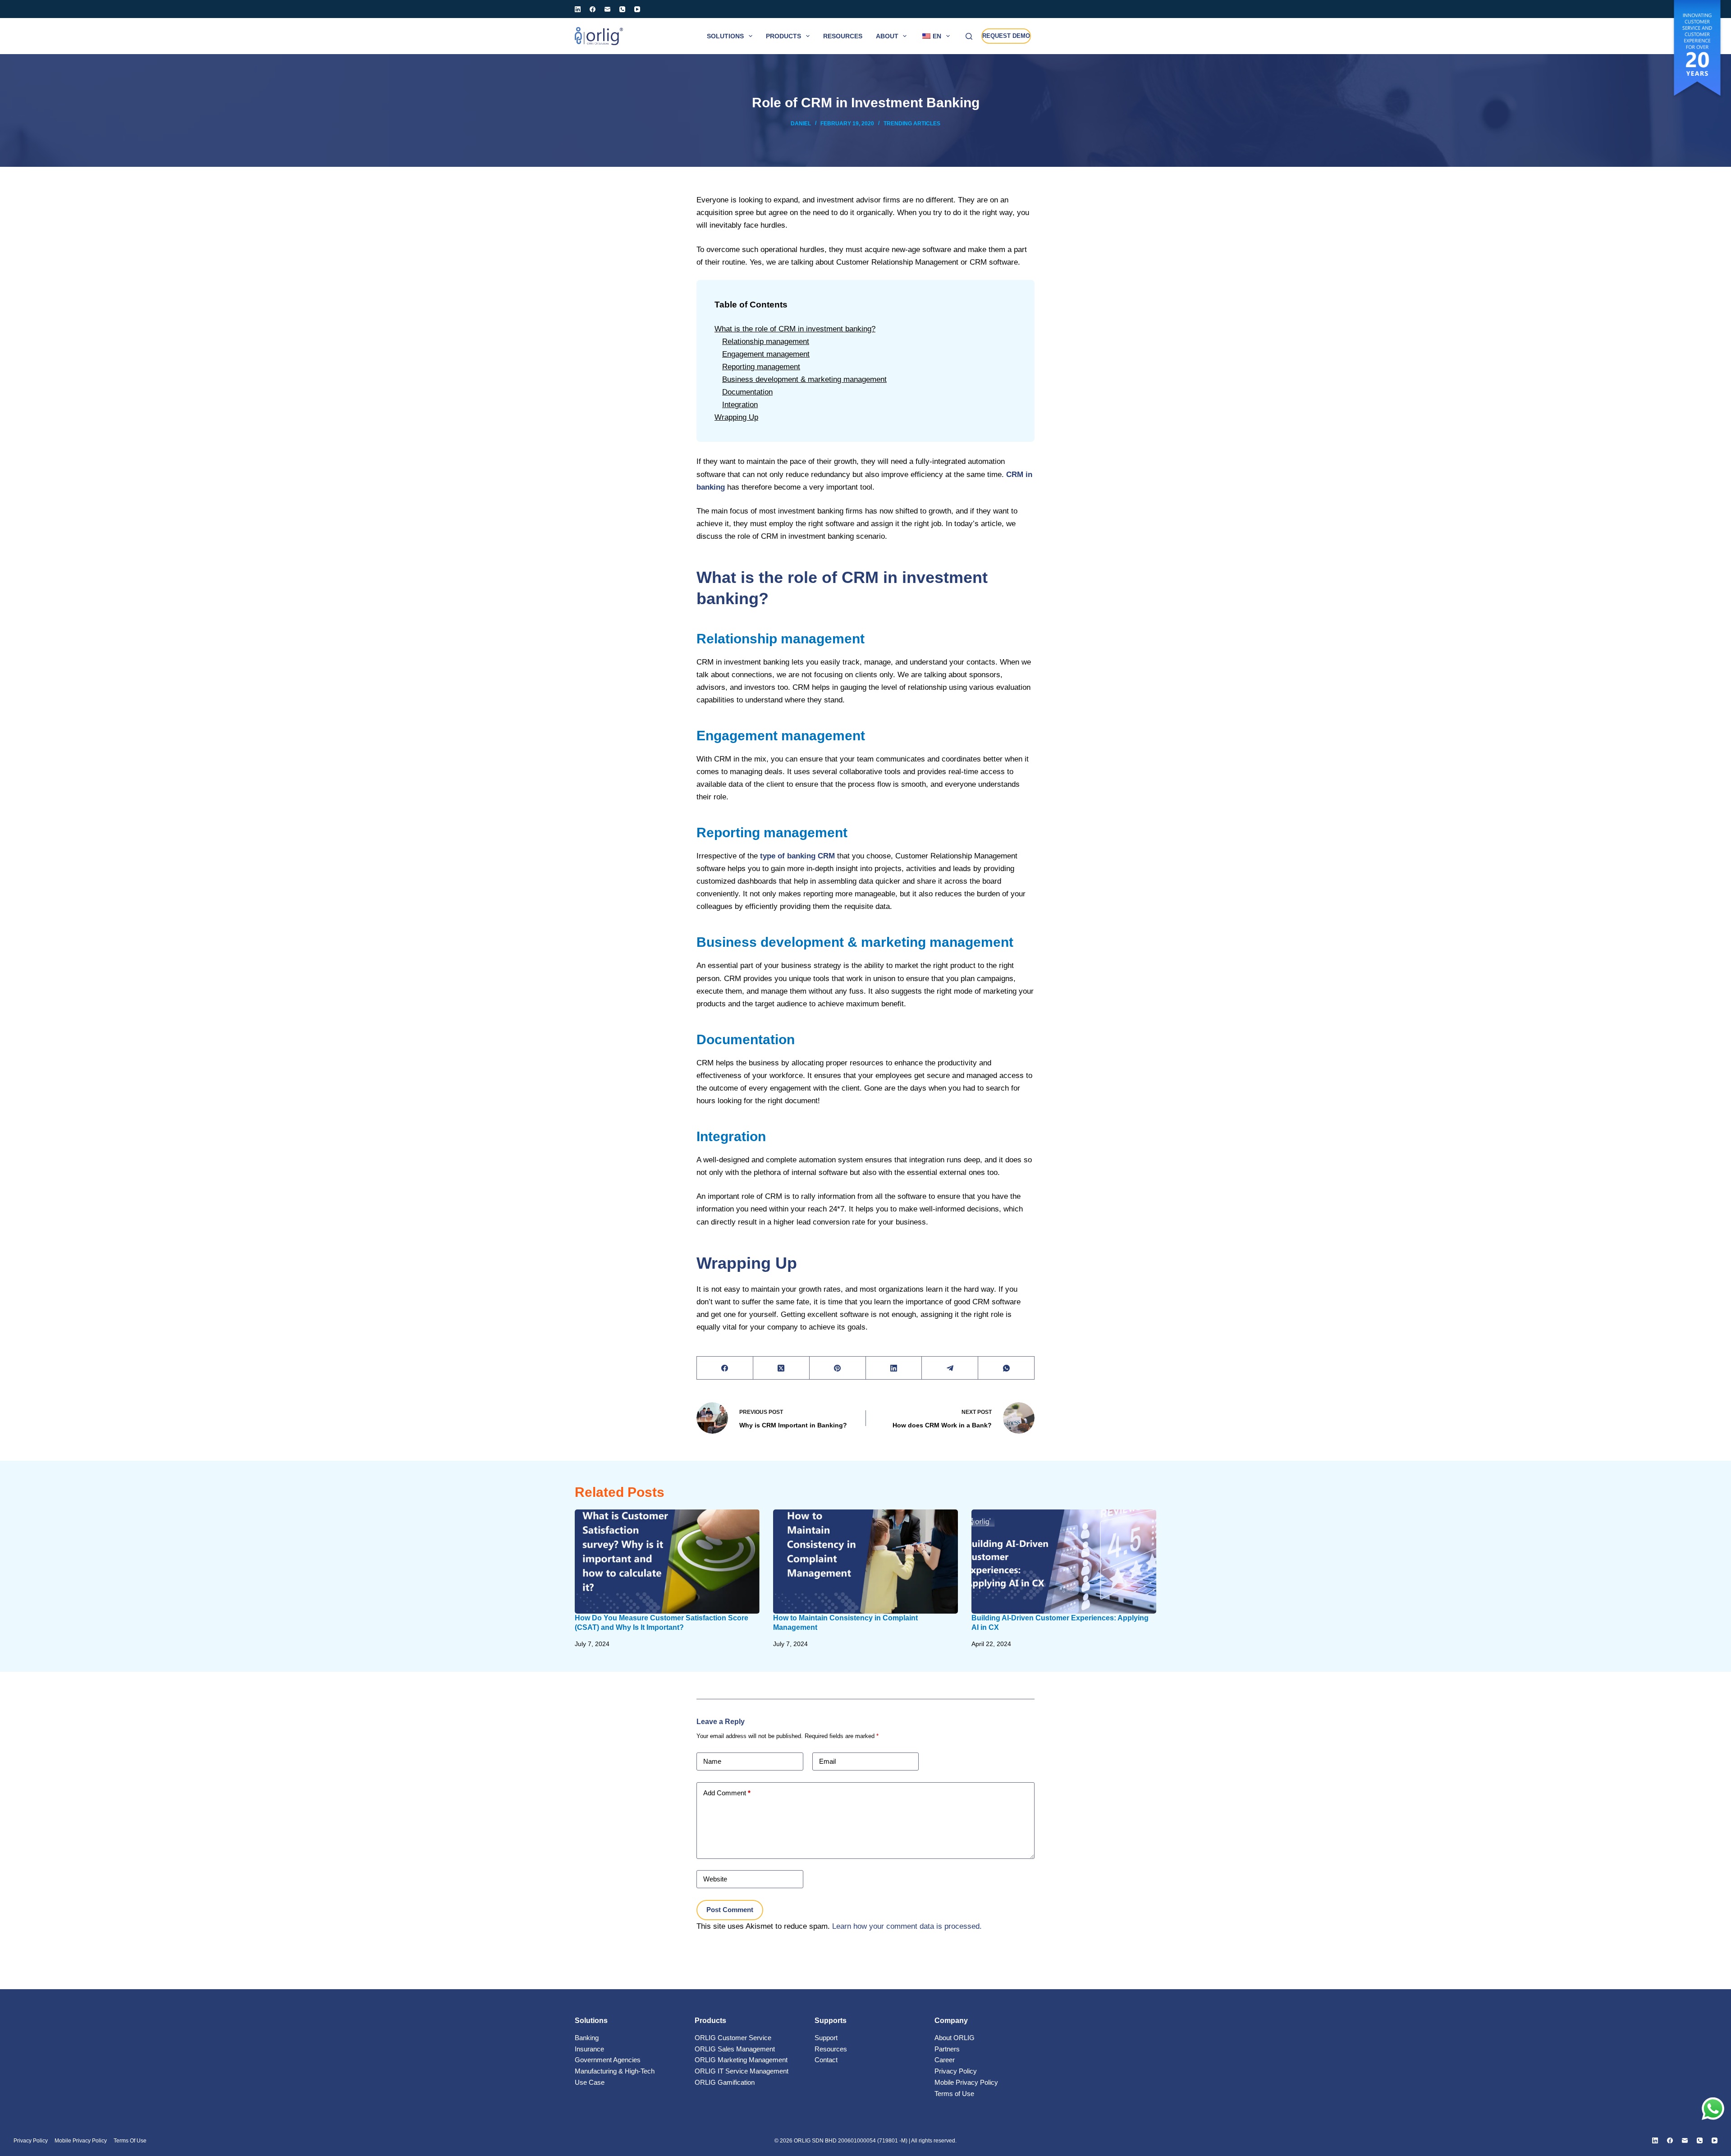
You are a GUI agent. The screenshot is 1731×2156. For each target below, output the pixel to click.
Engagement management (766, 354)
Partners (947, 2049)
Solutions (725, 36)
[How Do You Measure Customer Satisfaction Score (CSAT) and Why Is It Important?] (667, 1562)
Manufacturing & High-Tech (615, 2071)
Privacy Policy (956, 2071)
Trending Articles (912, 124)
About (887, 36)
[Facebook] (593, 9)
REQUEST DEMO (1006, 36)
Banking (587, 2038)
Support (826, 2038)
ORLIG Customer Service (733, 2038)
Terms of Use (954, 2094)
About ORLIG (955, 2038)
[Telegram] (950, 1368)
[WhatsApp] (1006, 1368)
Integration (740, 405)
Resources (843, 36)
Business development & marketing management (804, 379)
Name (712, 1761)
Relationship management (766, 342)
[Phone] (622, 9)
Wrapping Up (736, 417)
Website (715, 1879)
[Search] (969, 36)
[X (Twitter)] (781, 1368)
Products (783, 36)
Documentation (747, 392)
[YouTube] (637, 9)
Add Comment (727, 1793)
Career (945, 2060)
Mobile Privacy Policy (966, 2082)
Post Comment (730, 1910)
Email (827, 1761)
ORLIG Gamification (725, 2082)
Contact (826, 2060)
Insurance (589, 2049)
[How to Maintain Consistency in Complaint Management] (865, 1562)
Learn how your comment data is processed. (907, 1926)
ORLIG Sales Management (735, 2049)
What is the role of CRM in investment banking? (795, 329)
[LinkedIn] (578, 9)
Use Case (590, 2082)
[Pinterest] (838, 1368)
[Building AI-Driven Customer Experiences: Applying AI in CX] (1064, 1562)
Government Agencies (608, 2060)
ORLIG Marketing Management (741, 2060)
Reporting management (761, 367)
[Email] (607, 9)
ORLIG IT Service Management (742, 2071)
